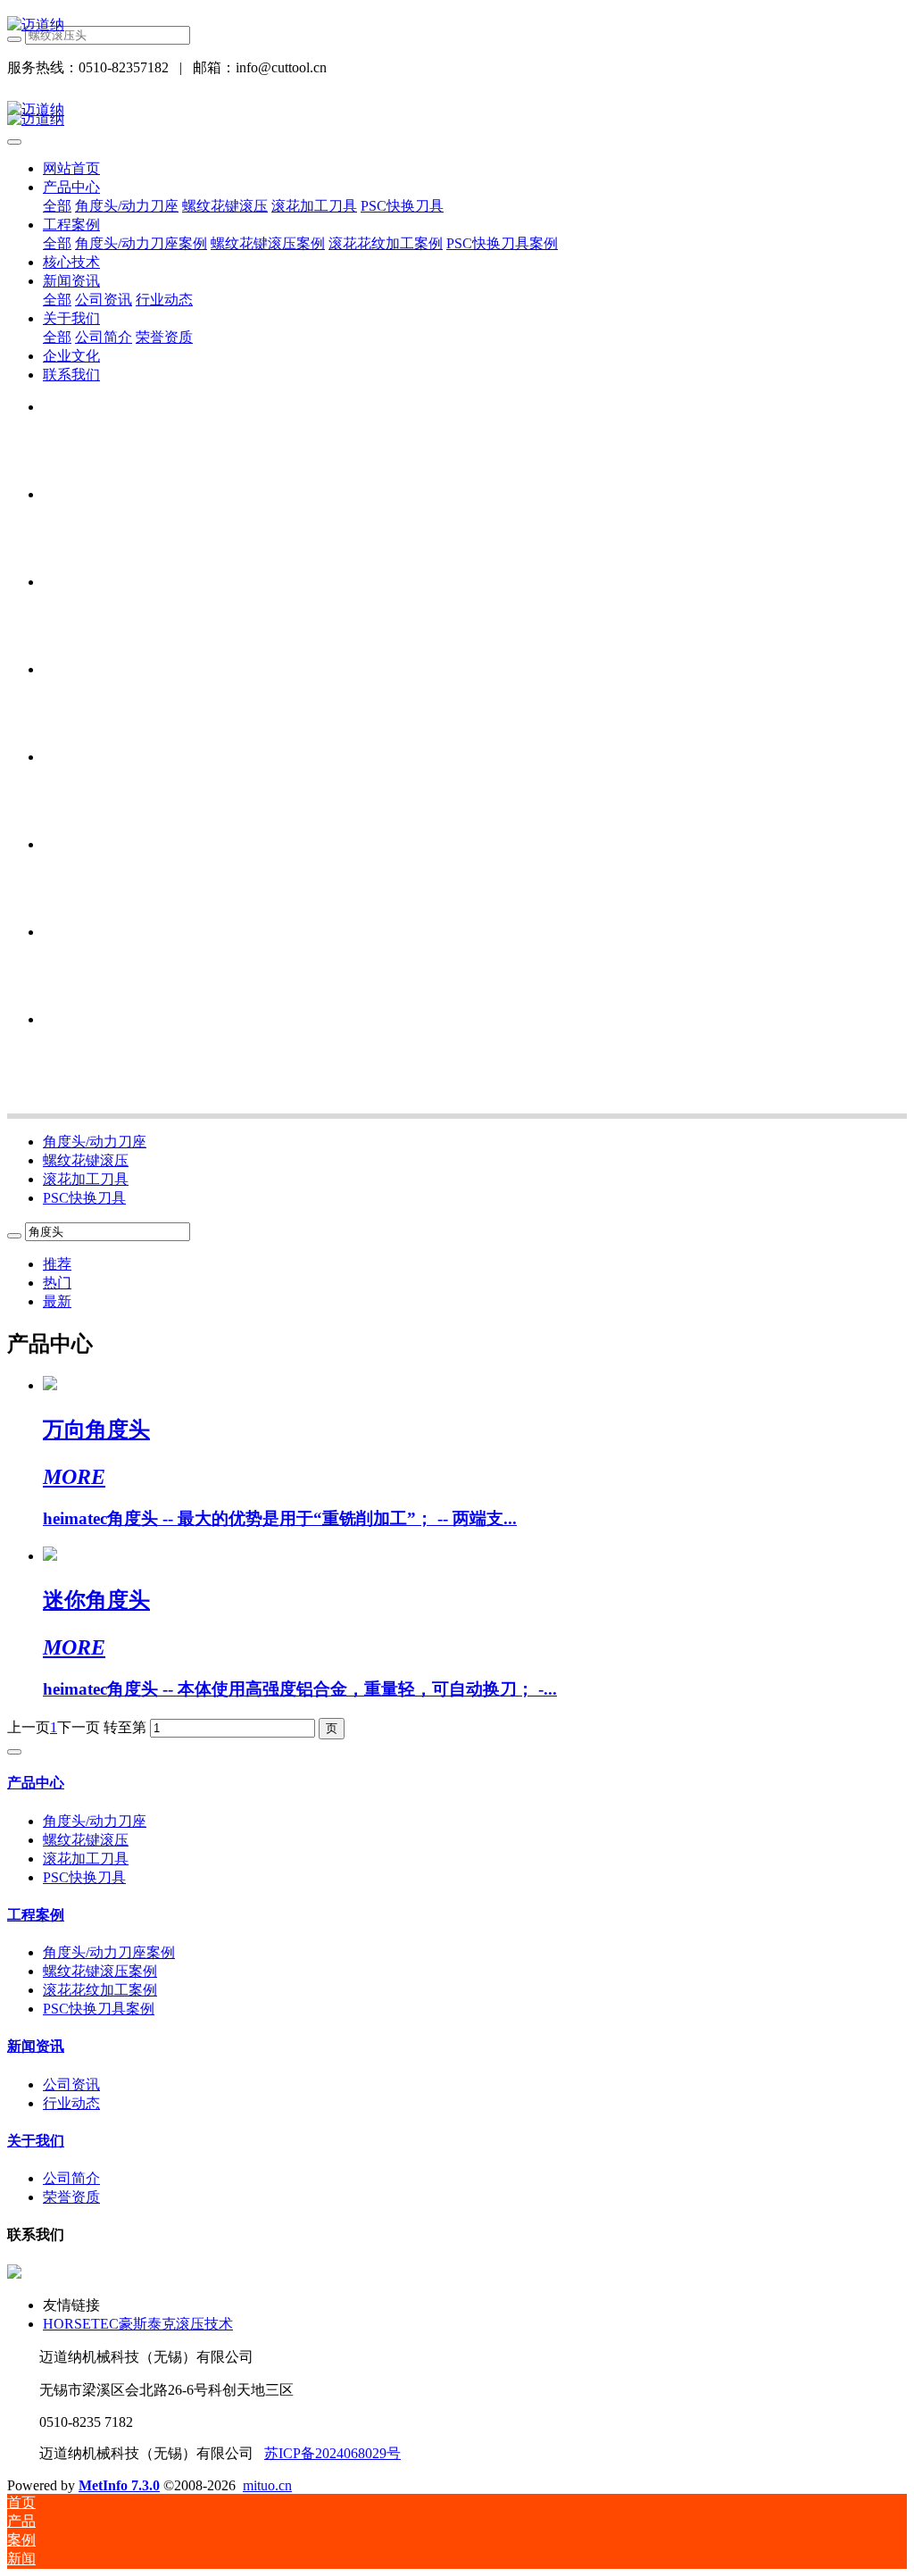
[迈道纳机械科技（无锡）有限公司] (457, 25)
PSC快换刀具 (84, 1198)
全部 (57, 206)
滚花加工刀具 (86, 1179)
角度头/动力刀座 (95, 1142)
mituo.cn (267, 2485)
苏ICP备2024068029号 (332, 2453)
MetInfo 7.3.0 (119, 2485)
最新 (57, 1301)
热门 (57, 1283)
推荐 (57, 1264)
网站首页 (71, 168)
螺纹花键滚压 (86, 1160)
